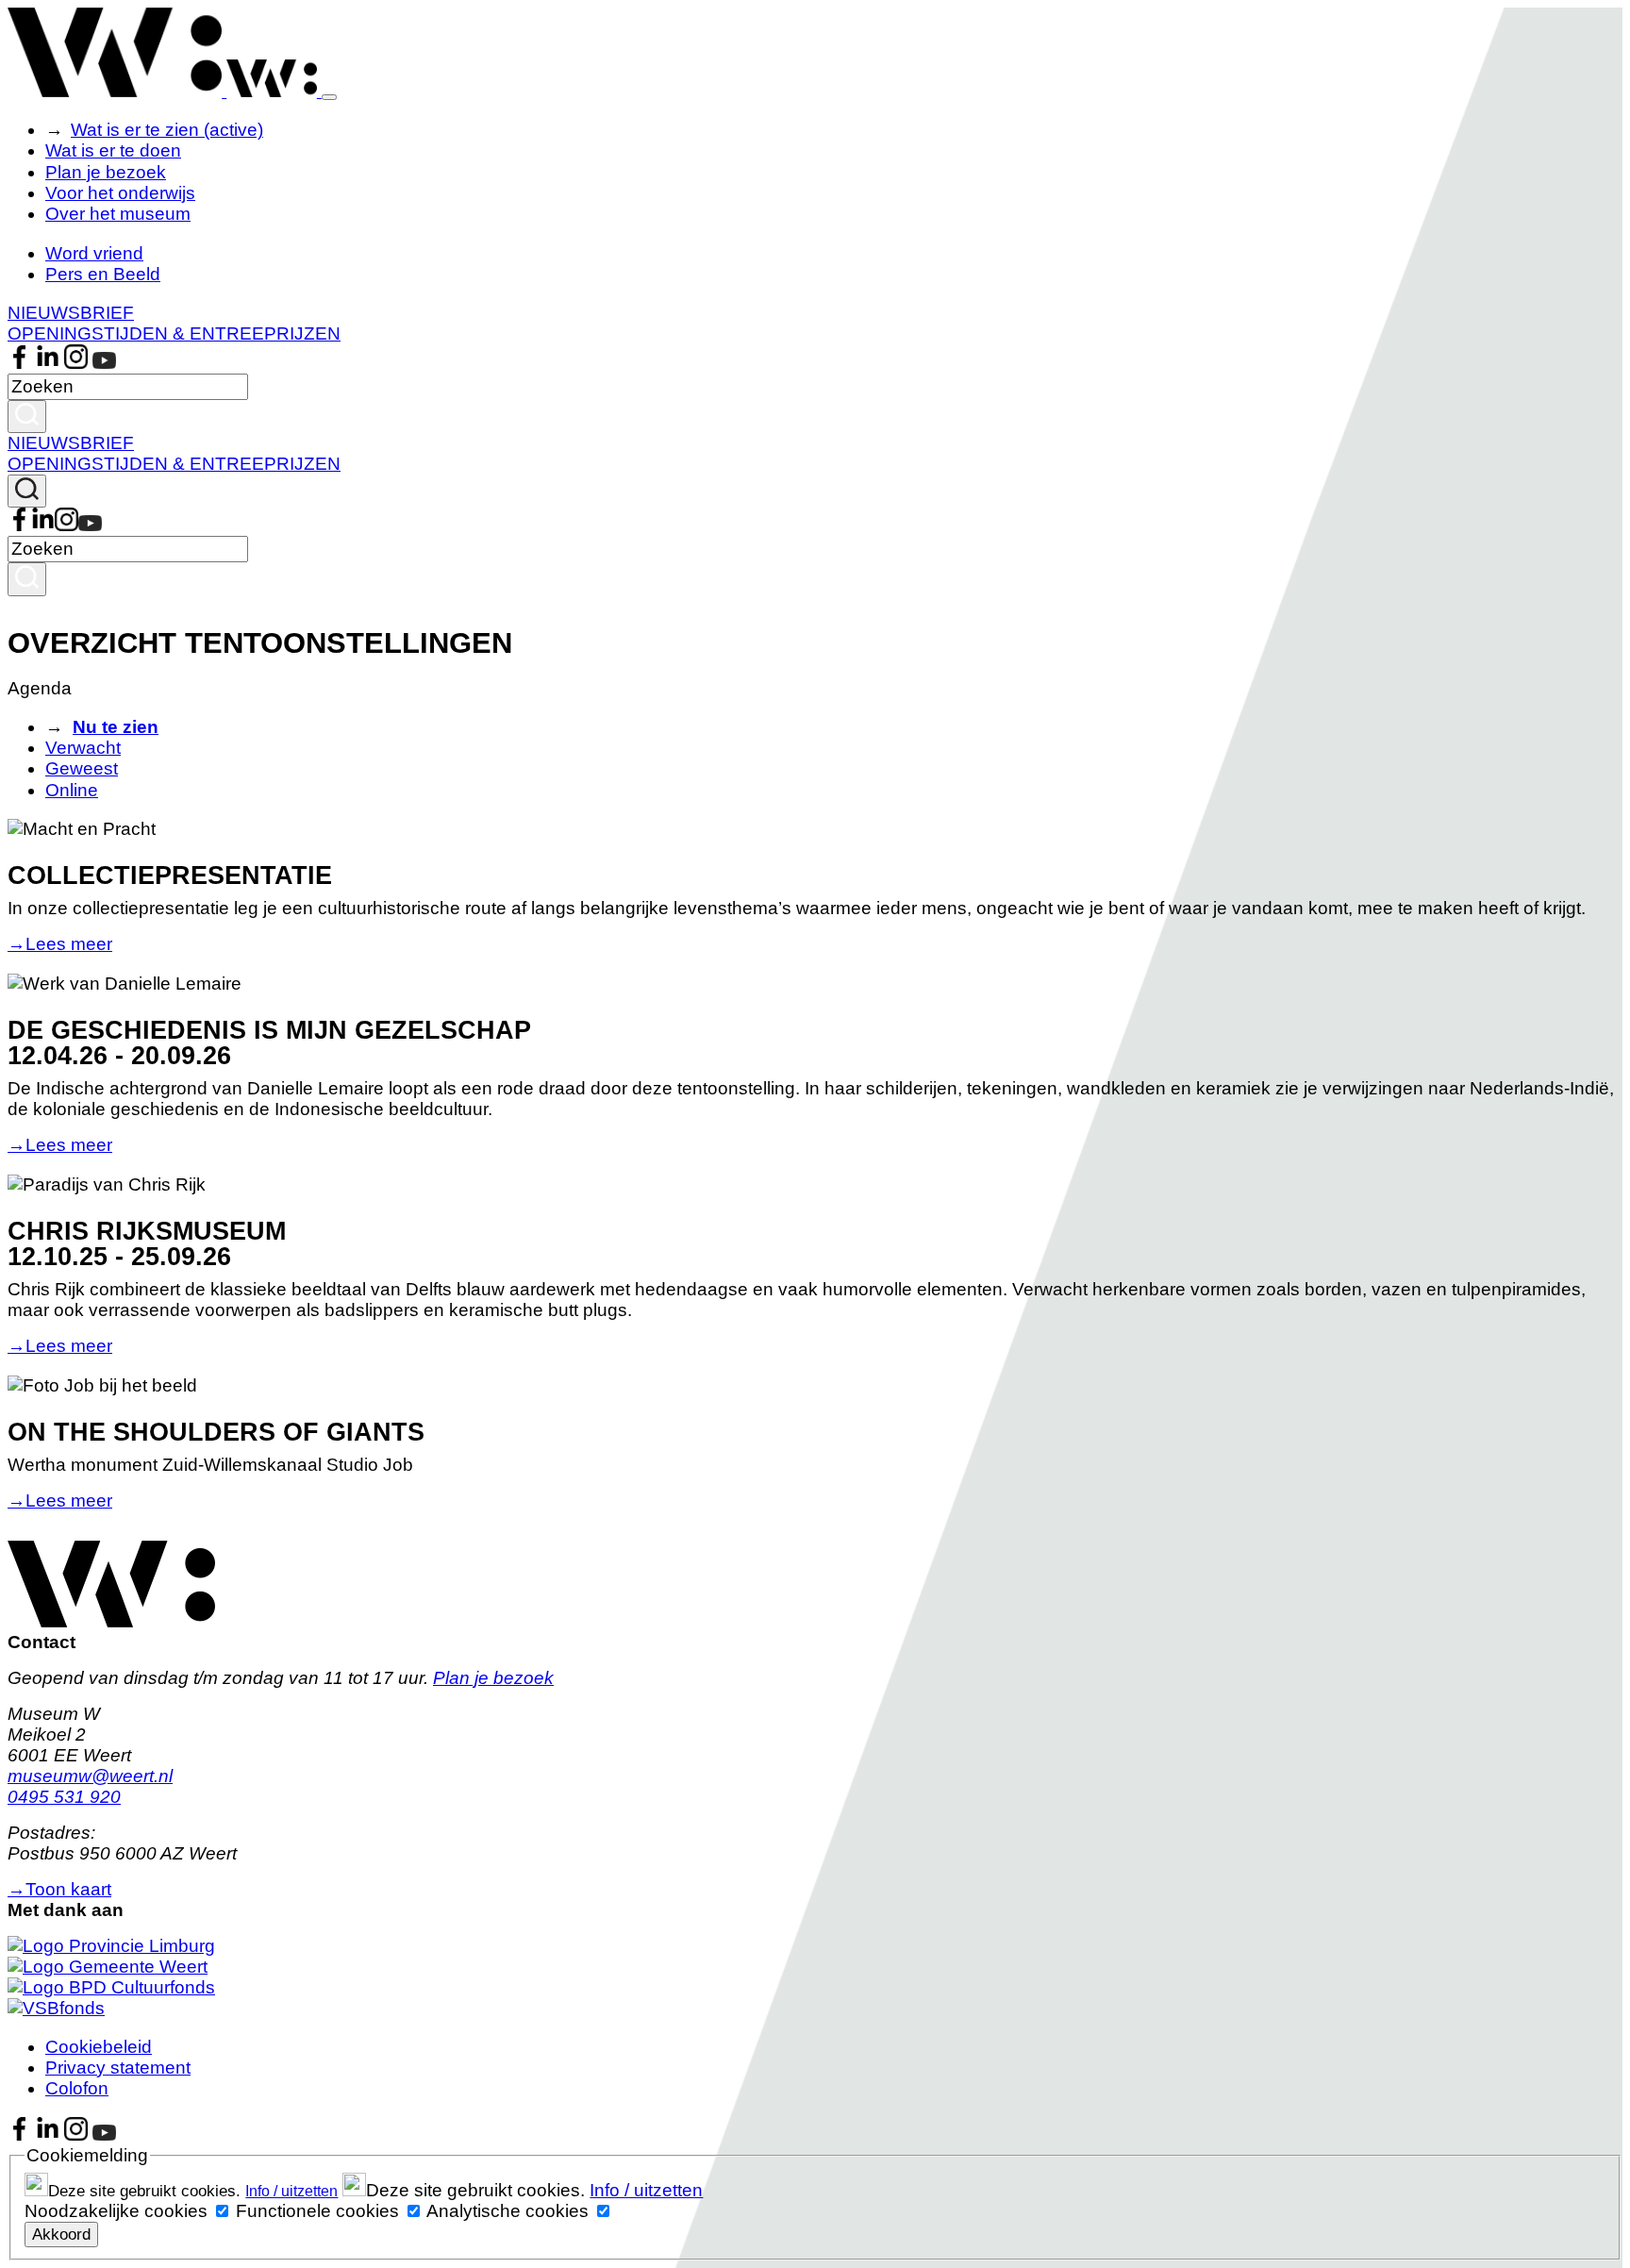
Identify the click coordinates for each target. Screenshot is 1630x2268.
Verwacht (83, 748)
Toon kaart (59, 1889)
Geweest (82, 768)
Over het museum (118, 214)
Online (72, 790)
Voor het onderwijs (120, 193)
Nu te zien (116, 727)
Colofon (77, 2088)
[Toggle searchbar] (27, 491)
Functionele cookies (317, 2211)
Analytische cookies (507, 2211)
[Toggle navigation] (329, 97)
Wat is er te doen (113, 150)
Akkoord (61, 2234)
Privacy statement (118, 2068)
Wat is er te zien (167, 130)
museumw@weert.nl (90, 1776)
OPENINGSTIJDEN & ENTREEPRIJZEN (174, 334)
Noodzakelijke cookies (116, 2211)
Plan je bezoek (106, 172)
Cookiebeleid (99, 2047)
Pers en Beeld (103, 274)
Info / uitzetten (291, 2191)
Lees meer (60, 944)
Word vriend (94, 253)
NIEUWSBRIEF (71, 313)
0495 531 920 (64, 1797)
